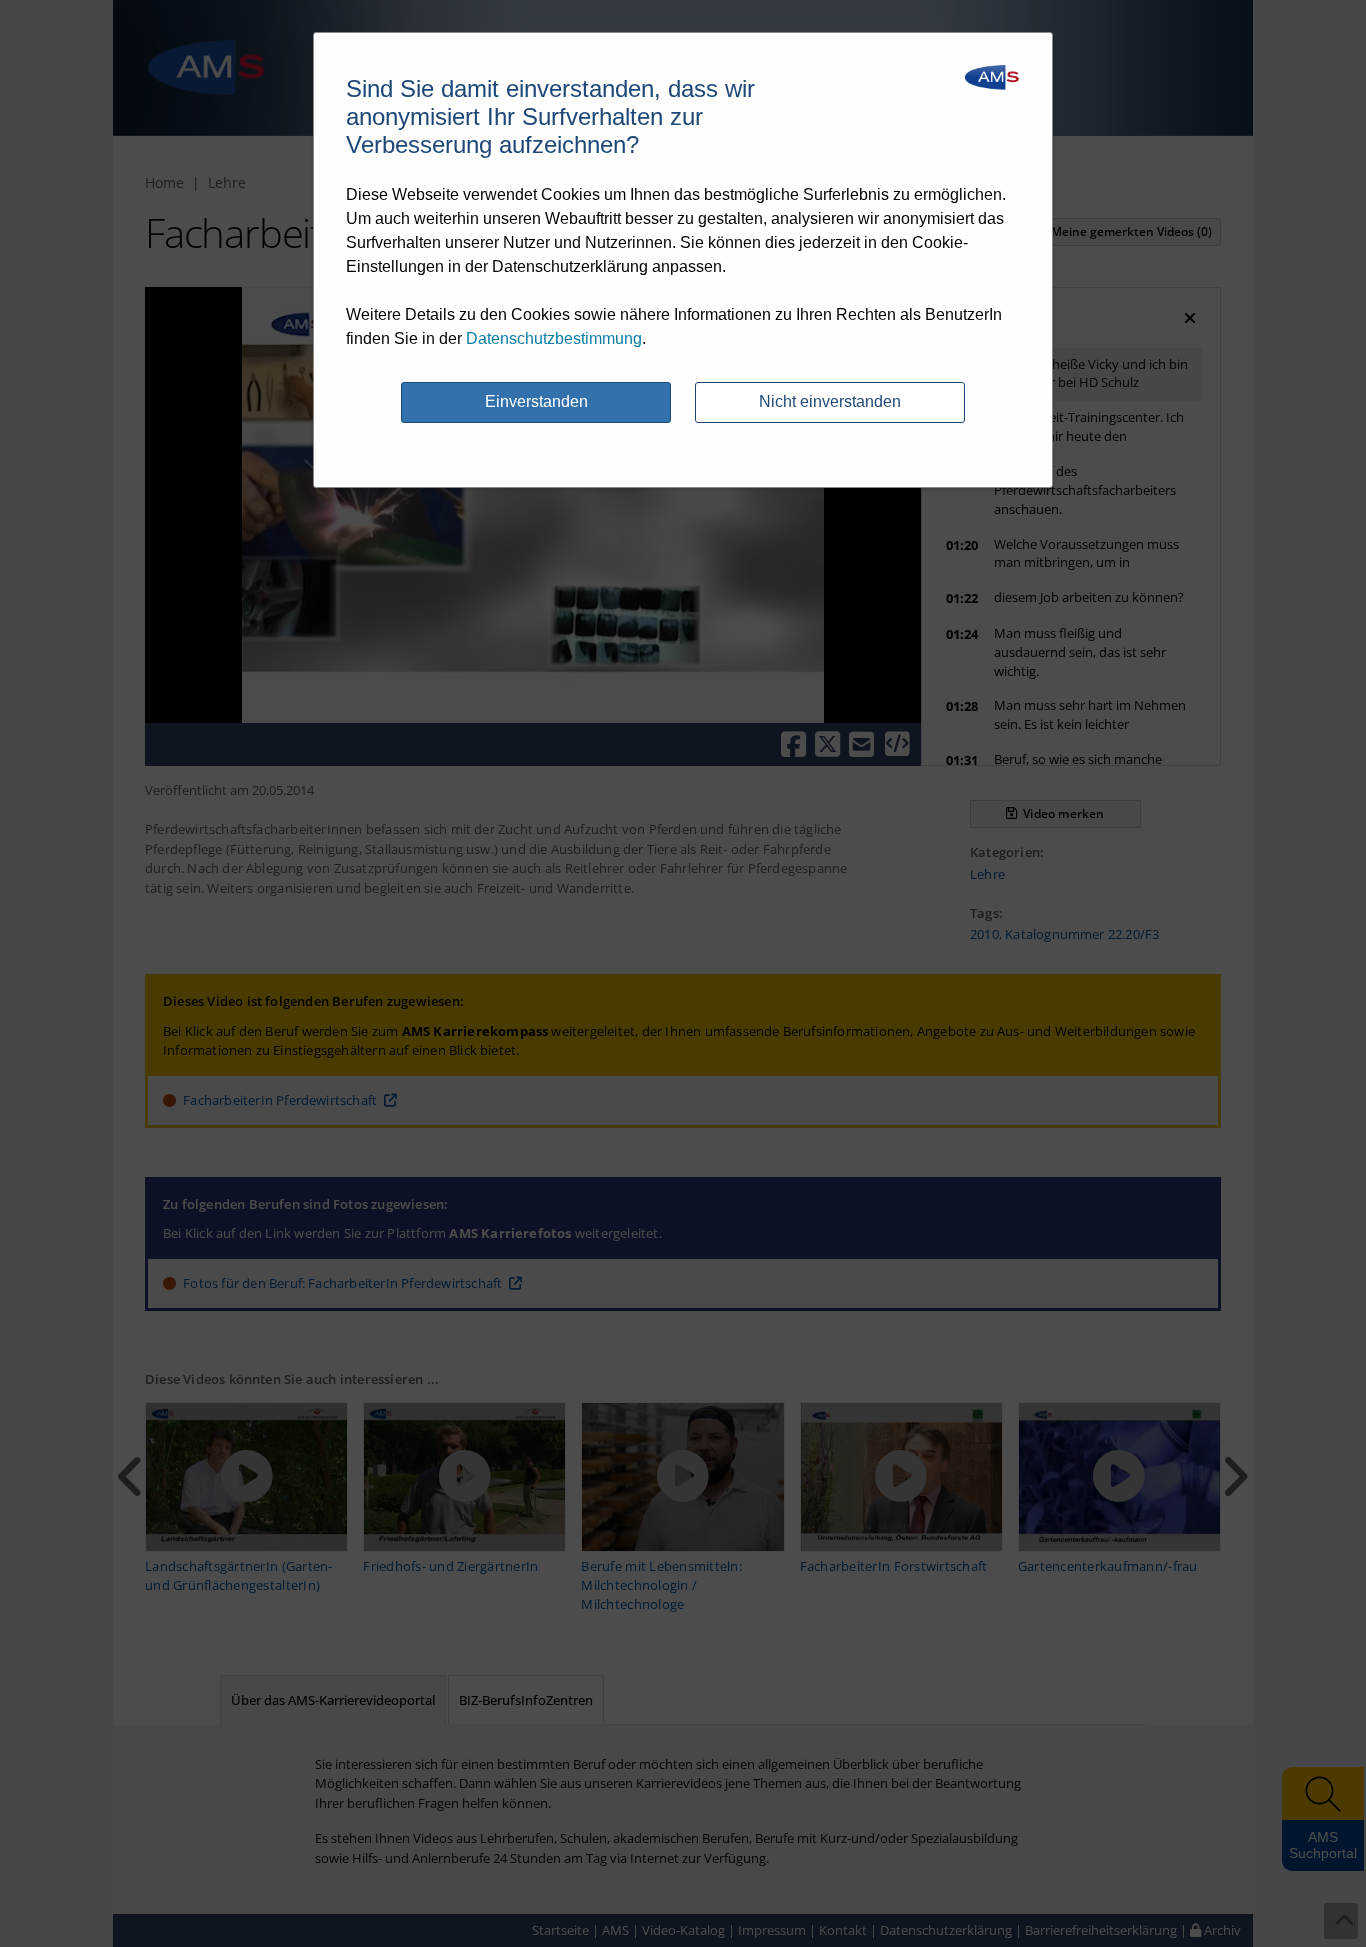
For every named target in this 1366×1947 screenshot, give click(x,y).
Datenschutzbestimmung (554, 338)
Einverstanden (536, 401)
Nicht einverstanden (830, 401)
